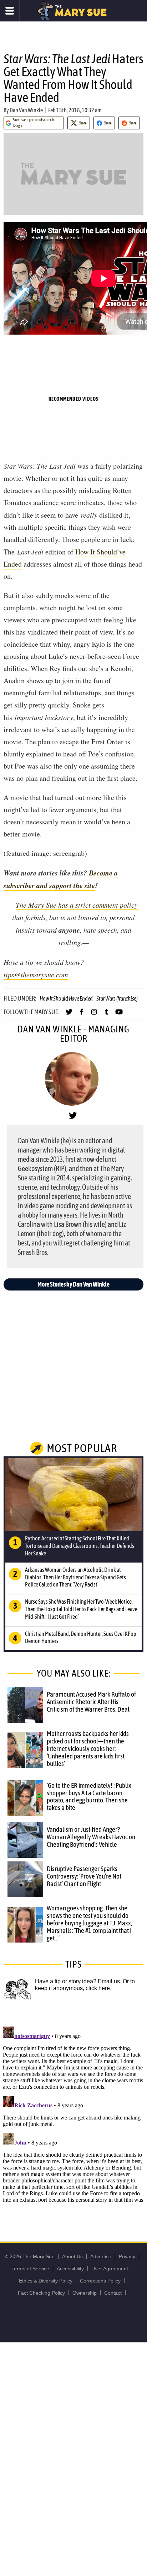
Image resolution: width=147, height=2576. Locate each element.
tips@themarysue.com (36, 974)
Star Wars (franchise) (117, 998)
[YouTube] (119, 1015)
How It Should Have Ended (66, 998)
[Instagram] (94, 1015)
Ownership (85, 2293)
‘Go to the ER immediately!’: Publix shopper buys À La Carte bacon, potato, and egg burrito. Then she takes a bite (89, 1797)
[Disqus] (73, 2113)
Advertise (101, 2256)
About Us (72, 2256)
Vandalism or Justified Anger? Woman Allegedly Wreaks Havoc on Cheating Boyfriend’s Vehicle (91, 1837)
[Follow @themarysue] (69, 1015)
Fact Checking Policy (41, 2293)
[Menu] (10, 11)
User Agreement (110, 2269)
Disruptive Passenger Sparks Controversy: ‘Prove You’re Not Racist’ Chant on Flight (84, 1876)
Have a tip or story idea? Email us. (78, 1981)
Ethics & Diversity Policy (46, 2281)
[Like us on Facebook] (82, 1015)
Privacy (127, 2256)
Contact (113, 2293)
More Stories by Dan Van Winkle (73, 1284)
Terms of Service (30, 2269)
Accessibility (70, 2269)
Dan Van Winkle (26, 110)
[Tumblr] (107, 1015)
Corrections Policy (100, 2281)
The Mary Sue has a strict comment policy (77, 905)
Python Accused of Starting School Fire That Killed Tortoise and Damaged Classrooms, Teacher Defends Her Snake (80, 1546)
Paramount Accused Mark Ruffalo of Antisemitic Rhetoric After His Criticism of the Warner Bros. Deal (91, 1702)
